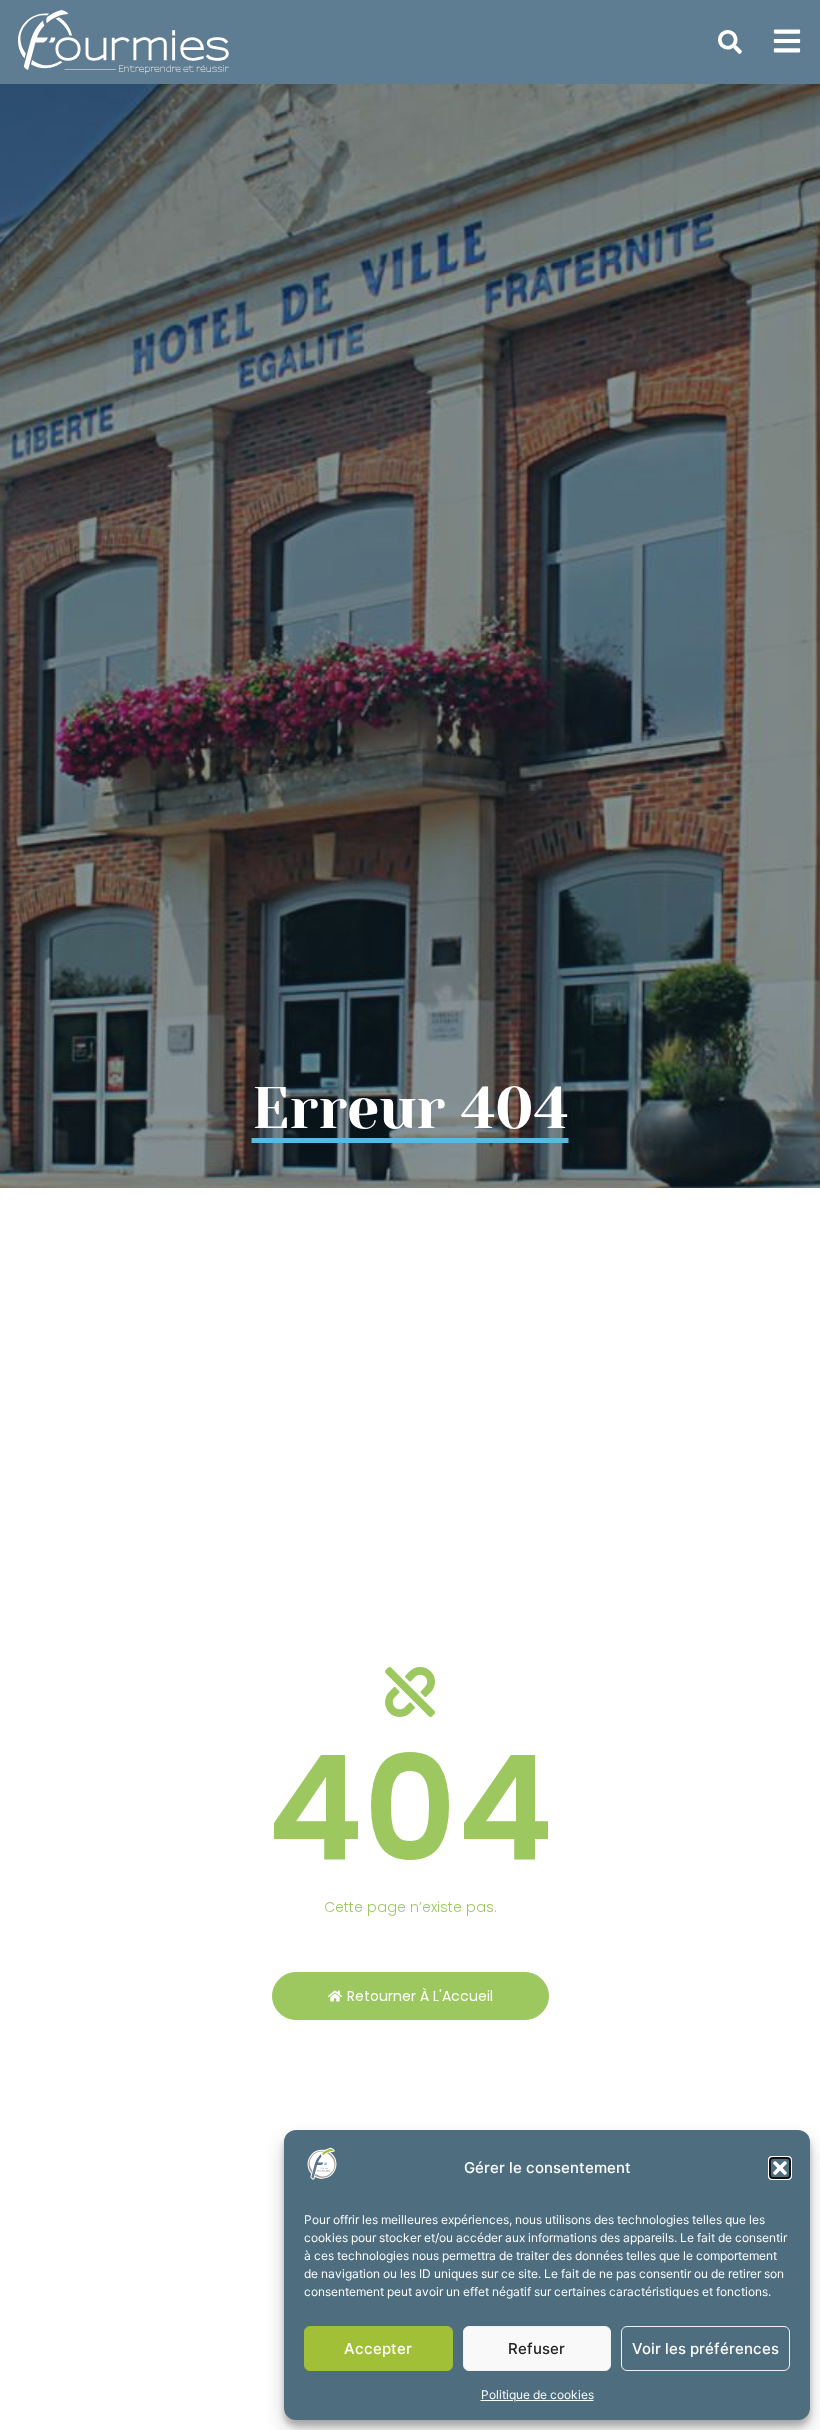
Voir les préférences (705, 2348)
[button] (780, 2168)
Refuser (536, 2348)
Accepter (378, 2348)
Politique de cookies (537, 2394)
